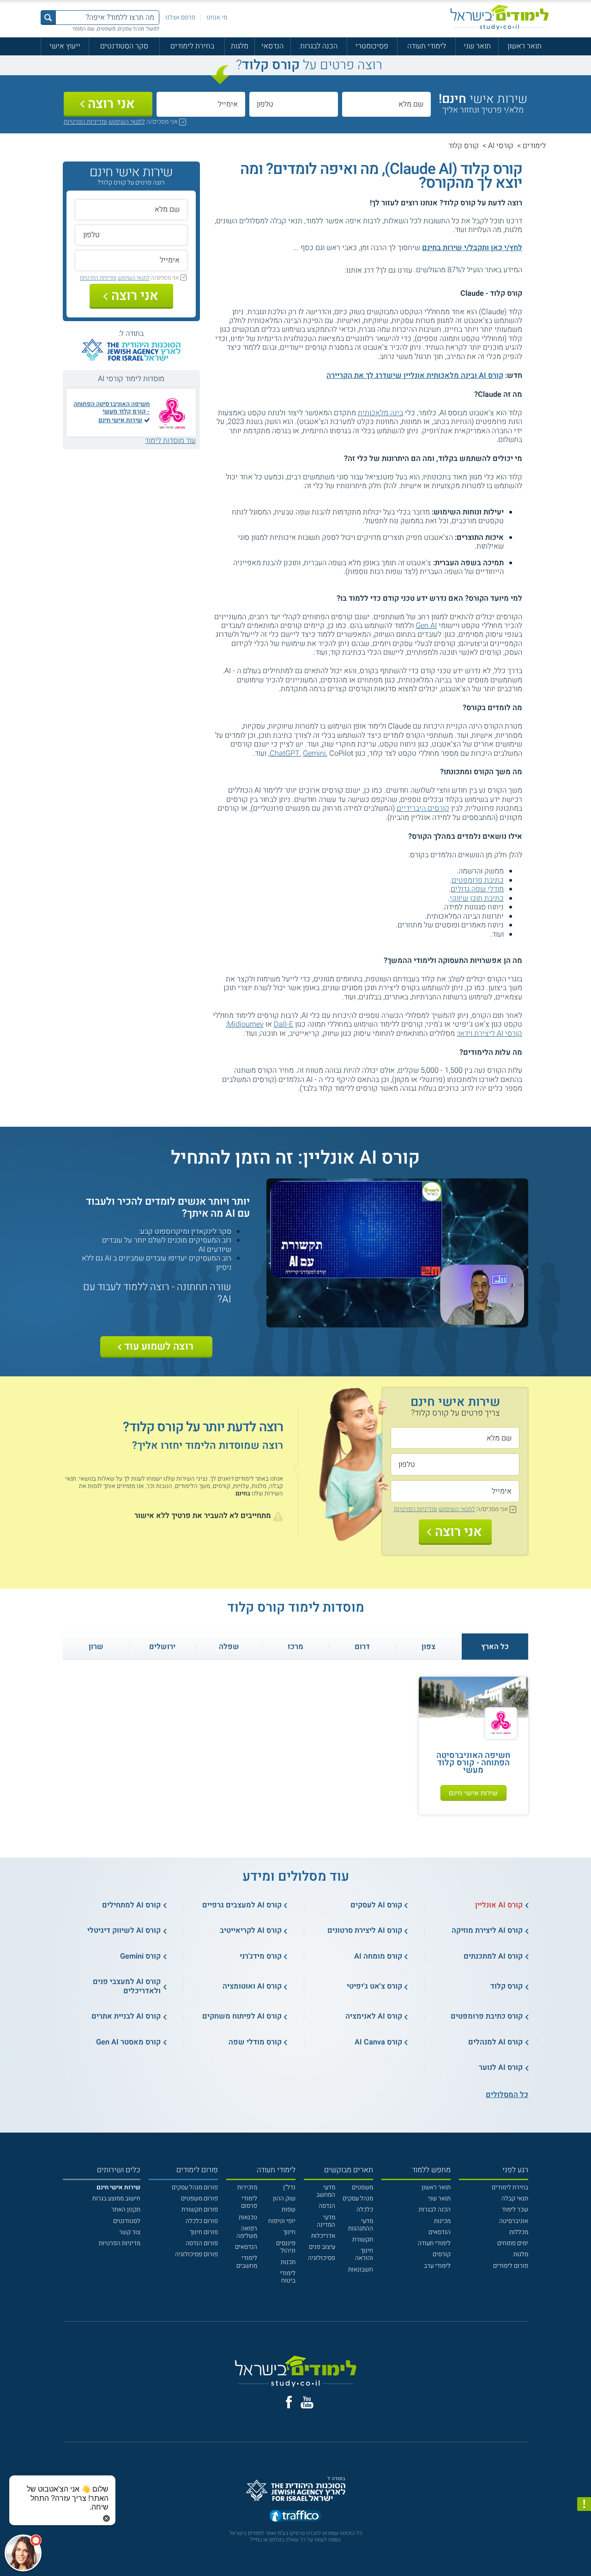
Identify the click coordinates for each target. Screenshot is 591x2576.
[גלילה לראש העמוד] (584, 2552)
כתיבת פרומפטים (478, 880)
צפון (428, 1647)
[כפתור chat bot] (23, 2553)
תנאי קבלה (515, 2199)
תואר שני (477, 46)
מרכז (295, 1647)
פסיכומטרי (372, 46)
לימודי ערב (437, 2266)
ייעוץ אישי (65, 46)
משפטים (362, 2188)
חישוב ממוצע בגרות (116, 2199)
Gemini (314, 753)
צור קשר (130, 2232)
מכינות (442, 2221)
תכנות (288, 2262)
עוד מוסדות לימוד (170, 441)
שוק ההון (284, 2199)
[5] (305, 270)
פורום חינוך (204, 2232)
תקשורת (363, 2240)
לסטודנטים (127, 2221)
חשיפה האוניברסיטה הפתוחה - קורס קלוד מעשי (112, 408)
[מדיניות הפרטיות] (584, 2504)
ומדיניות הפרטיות (85, 122)
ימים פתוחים (513, 2243)
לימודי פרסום (249, 2202)
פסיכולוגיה (322, 2258)
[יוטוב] (307, 2402)
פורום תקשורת (200, 2210)
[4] (314, 270)
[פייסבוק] (289, 2402)
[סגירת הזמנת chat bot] (106, 2518)
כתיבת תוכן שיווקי (477, 898)
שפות (289, 2210)
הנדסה (327, 2206)
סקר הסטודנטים (124, 46)
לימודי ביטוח (288, 2277)
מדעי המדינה (326, 2221)
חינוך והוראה (364, 2254)
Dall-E (283, 1024)
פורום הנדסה (202, 2243)
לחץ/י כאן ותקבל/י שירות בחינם (472, 248)
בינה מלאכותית (380, 413)
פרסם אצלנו (180, 18)
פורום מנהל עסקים (195, 2188)
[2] (332, 270)
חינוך (289, 2232)
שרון (96, 1647)
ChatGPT (285, 753)
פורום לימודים (511, 2266)
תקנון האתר (126, 2210)
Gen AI (426, 626)
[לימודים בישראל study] (499, 17)
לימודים (534, 146)
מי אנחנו (217, 18)
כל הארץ (495, 1647)
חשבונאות (361, 2270)
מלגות (240, 46)
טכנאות (248, 2217)
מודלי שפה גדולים (477, 889)
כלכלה (365, 2210)
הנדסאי (272, 46)
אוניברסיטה (514, 2221)
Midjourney (245, 1024)
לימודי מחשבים (247, 2262)
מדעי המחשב (326, 2191)
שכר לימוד (515, 2210)
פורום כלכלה (202, 2221)
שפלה (229, 1647)
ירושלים (162, 1647)
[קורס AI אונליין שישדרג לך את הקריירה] (398, 1323)
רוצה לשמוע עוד (159, 1346)
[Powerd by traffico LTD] (295, 2516)
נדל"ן (289, 2188)
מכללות (519, 2232)
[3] (323, 270)
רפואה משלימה (247, 2232)
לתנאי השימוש (127, 122)
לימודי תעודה (427, 46)
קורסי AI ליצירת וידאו (490, 1034)
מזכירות (247, 2188)
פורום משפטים (199, 2199)
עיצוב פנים (322, 2247)
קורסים (442, 2254)
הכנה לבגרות (319, 46)
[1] (341, 270)
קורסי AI (501, 146)
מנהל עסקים (358, 2199)
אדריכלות (323, 2236)
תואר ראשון (525, 46)
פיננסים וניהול (286, 2247)
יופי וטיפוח (282, 2221)
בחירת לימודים (192, 46)
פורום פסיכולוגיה (196, 2254)
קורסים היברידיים (423, 808)
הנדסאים (440, 2232)
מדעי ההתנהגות (361, 2225)
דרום (362, 1647)
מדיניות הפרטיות (120, 2243)
